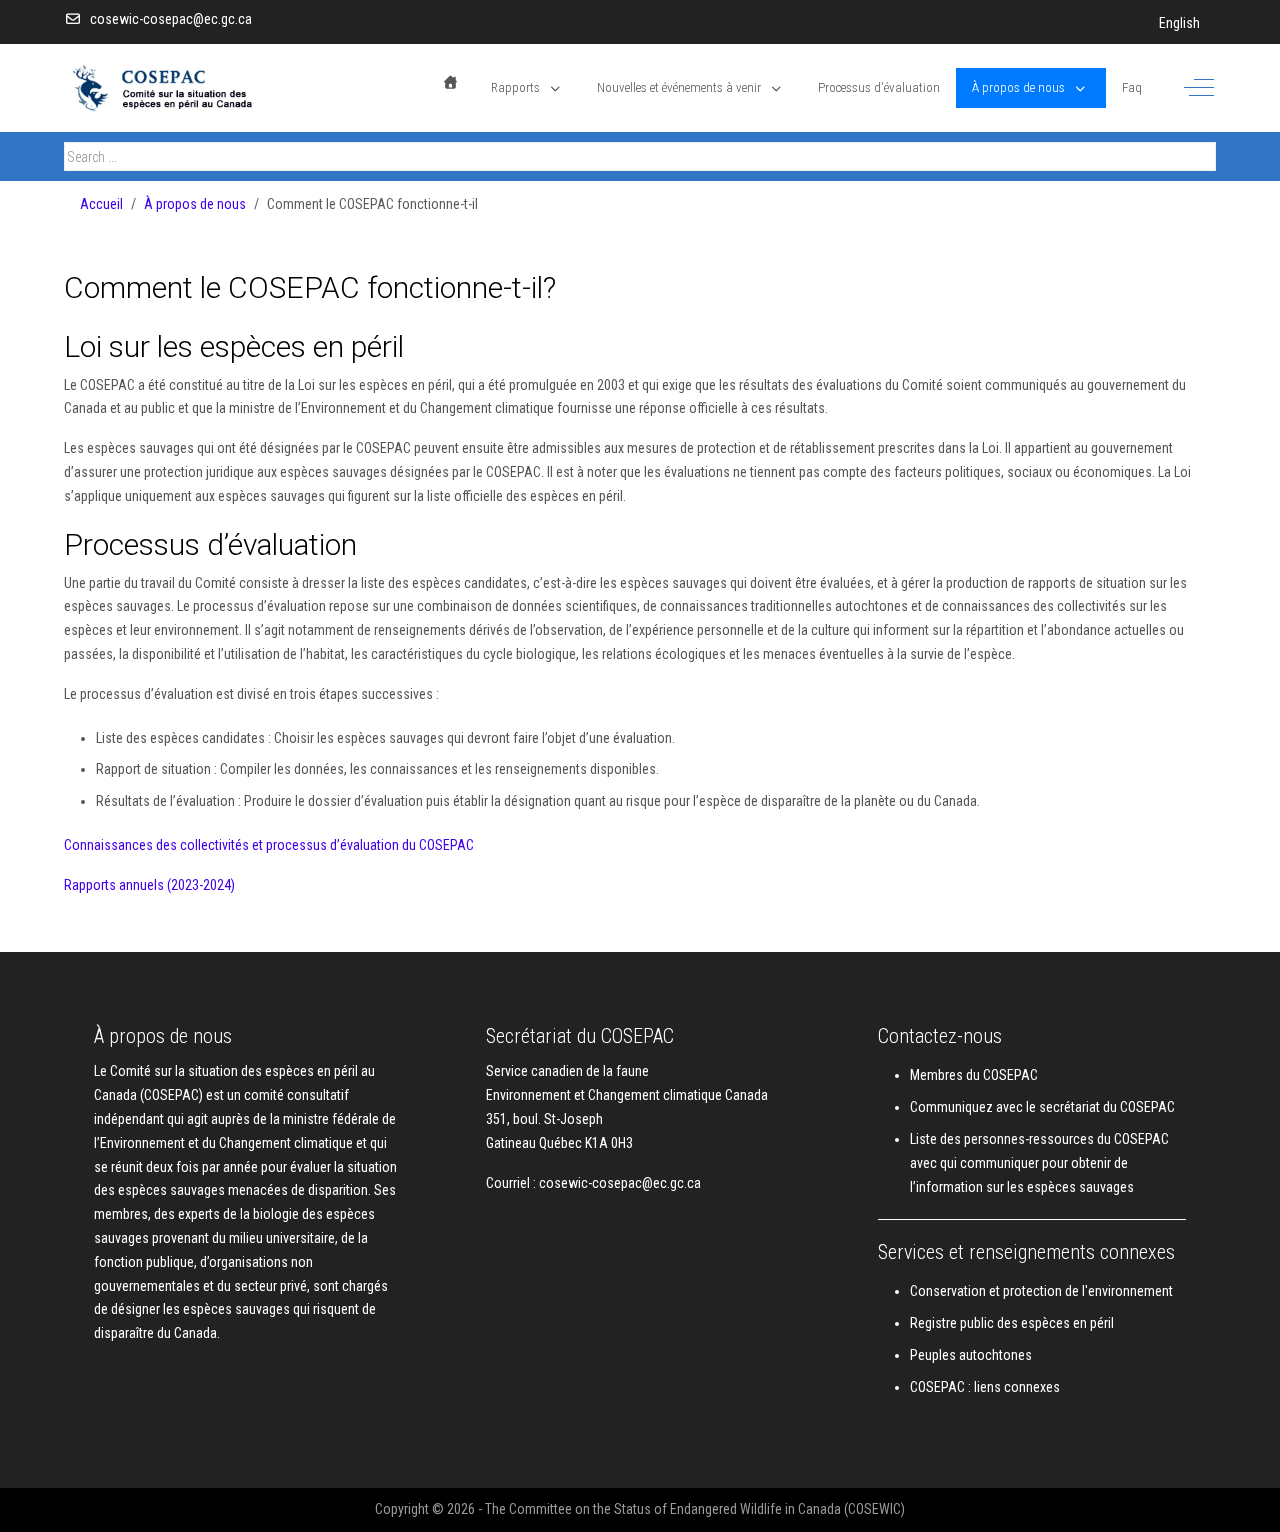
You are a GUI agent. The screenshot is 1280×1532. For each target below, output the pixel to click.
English (1179, 23)
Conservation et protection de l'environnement (1041, 1291)
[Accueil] (451, 82)
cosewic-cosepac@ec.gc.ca (171, 19)
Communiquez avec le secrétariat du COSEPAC (1042, 1107)
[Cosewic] (189, 88)
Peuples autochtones (971, 1355)
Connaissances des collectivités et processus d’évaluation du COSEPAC (269, 845)
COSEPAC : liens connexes (985, 1387)
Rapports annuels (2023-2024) (149, 885)
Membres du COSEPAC (974, 1075)
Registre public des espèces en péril (1012, 1323)
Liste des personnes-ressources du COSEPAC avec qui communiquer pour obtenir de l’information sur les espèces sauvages (1039, 1163)
